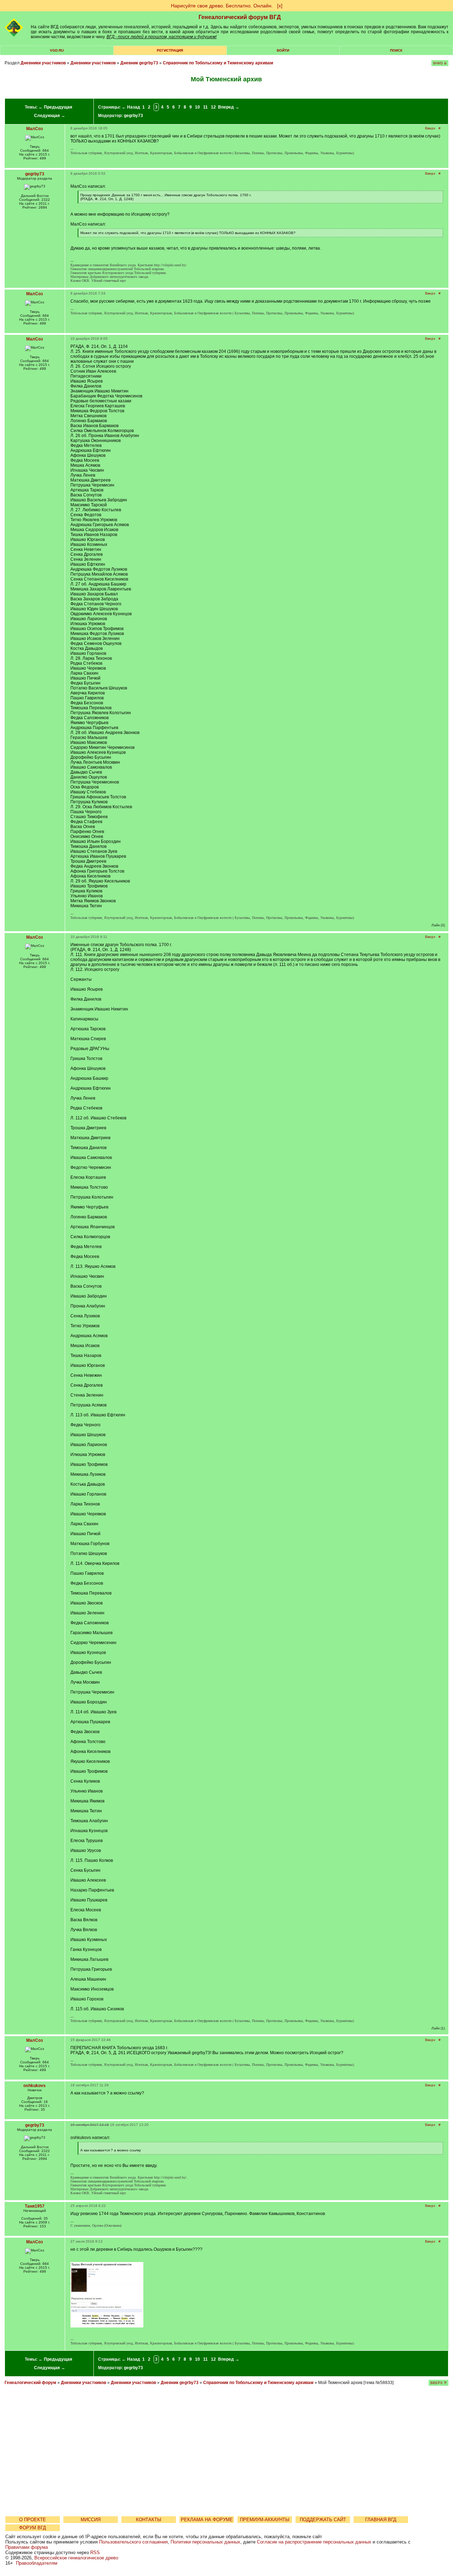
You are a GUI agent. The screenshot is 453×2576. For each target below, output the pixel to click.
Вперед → (229, 107)
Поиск (396, 50)
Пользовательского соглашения (133, 2542)
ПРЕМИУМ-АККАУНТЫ (265, 2520)
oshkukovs (35, 2086)
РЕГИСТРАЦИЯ (170, 50)
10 (197, 107)
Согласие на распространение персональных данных (314, 2542)
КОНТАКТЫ (149, 2520)
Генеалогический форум (30, 2383)
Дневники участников (43, 63)
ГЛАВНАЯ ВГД (381, 2520)
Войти (283, 50)
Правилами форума (27, 2547)
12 (213, 107)
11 (205, 107)
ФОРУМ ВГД (33, 2528)
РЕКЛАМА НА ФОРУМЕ (207, 2520)
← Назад (131, 107)
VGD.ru (57, 50)
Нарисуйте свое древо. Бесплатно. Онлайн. (222, 6)
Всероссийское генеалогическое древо (76, 2558)
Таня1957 (35, 2206)
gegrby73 (133, 116)
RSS (95, 2552)
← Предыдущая (55, 107)
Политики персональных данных (205, 2542)
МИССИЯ (91, 2520)
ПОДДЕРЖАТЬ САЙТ (323, 2520)
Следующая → (50, 116)
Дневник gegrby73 (139, 63)
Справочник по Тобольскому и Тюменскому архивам (218, 63)
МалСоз (35, 129)
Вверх (430, 128)
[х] (280, 6)
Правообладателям (37, 2563)
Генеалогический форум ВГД (240, 17)
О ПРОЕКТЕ (33, 2520)
